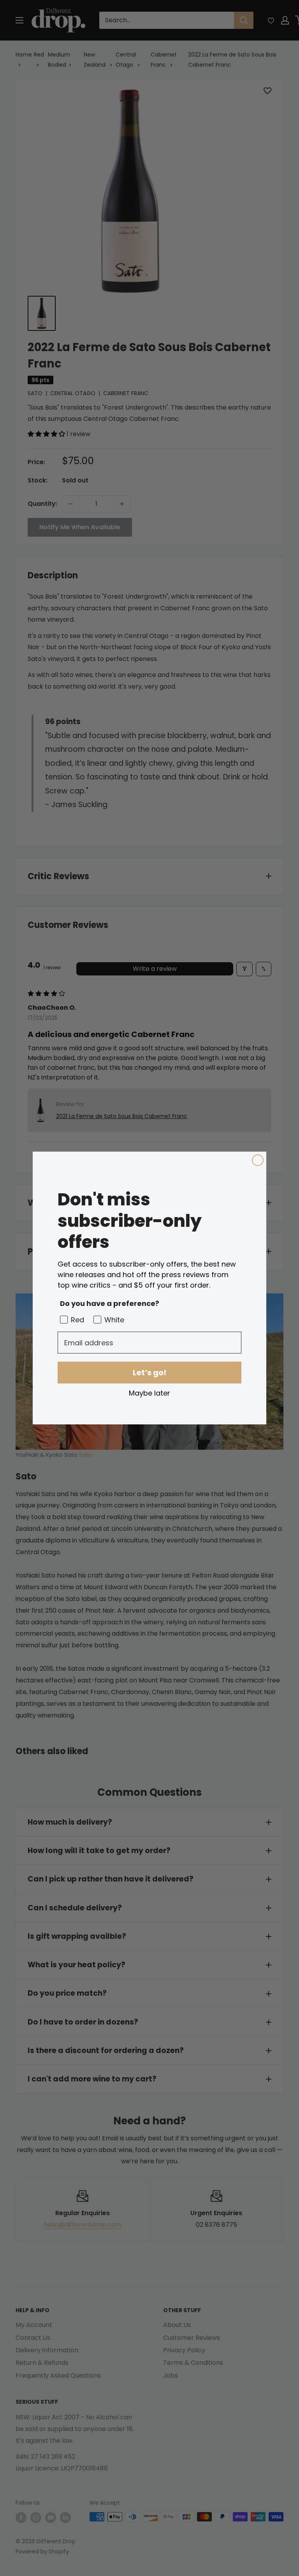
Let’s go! (149, 1373)
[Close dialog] (258, 1160)
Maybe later (149, 1393)
